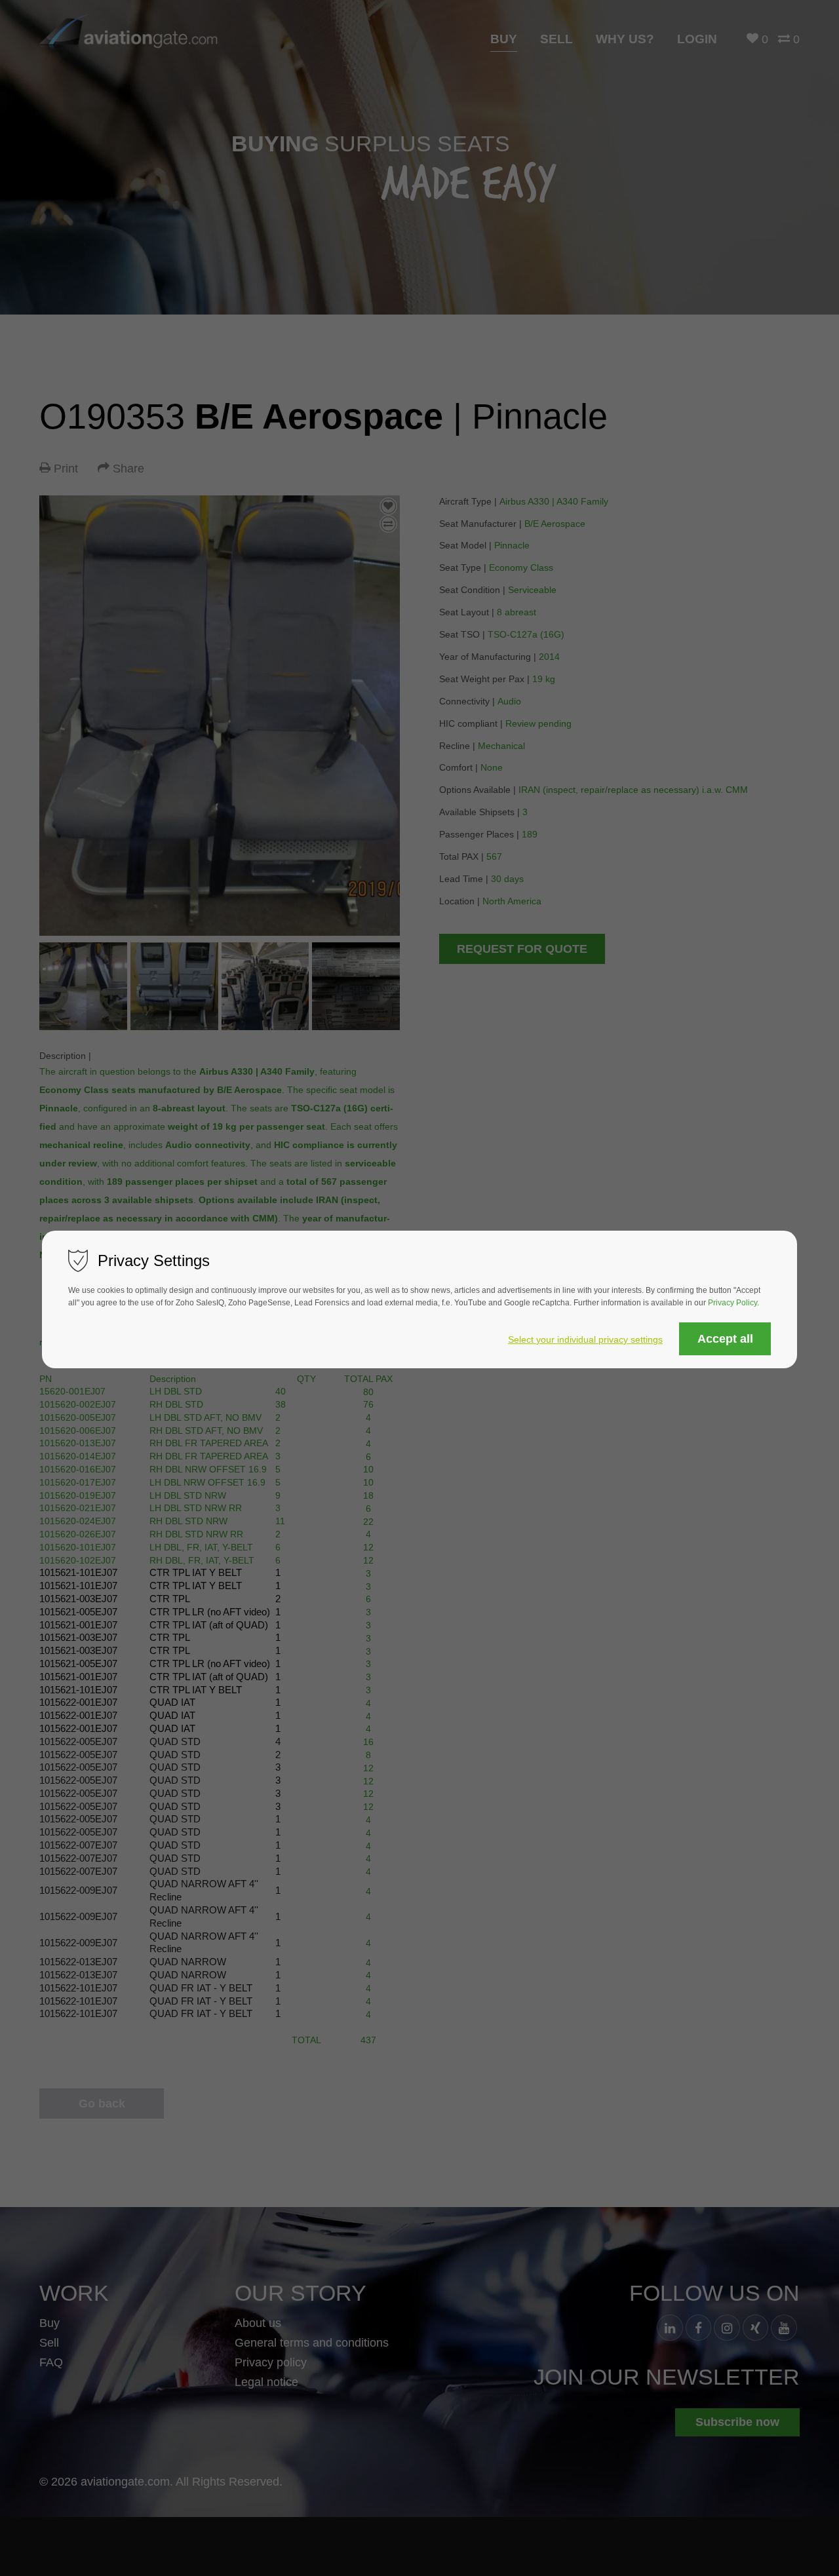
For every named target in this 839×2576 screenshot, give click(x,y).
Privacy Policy (732, 1303)
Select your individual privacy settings (585, 1339)
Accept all (725, 1339)
